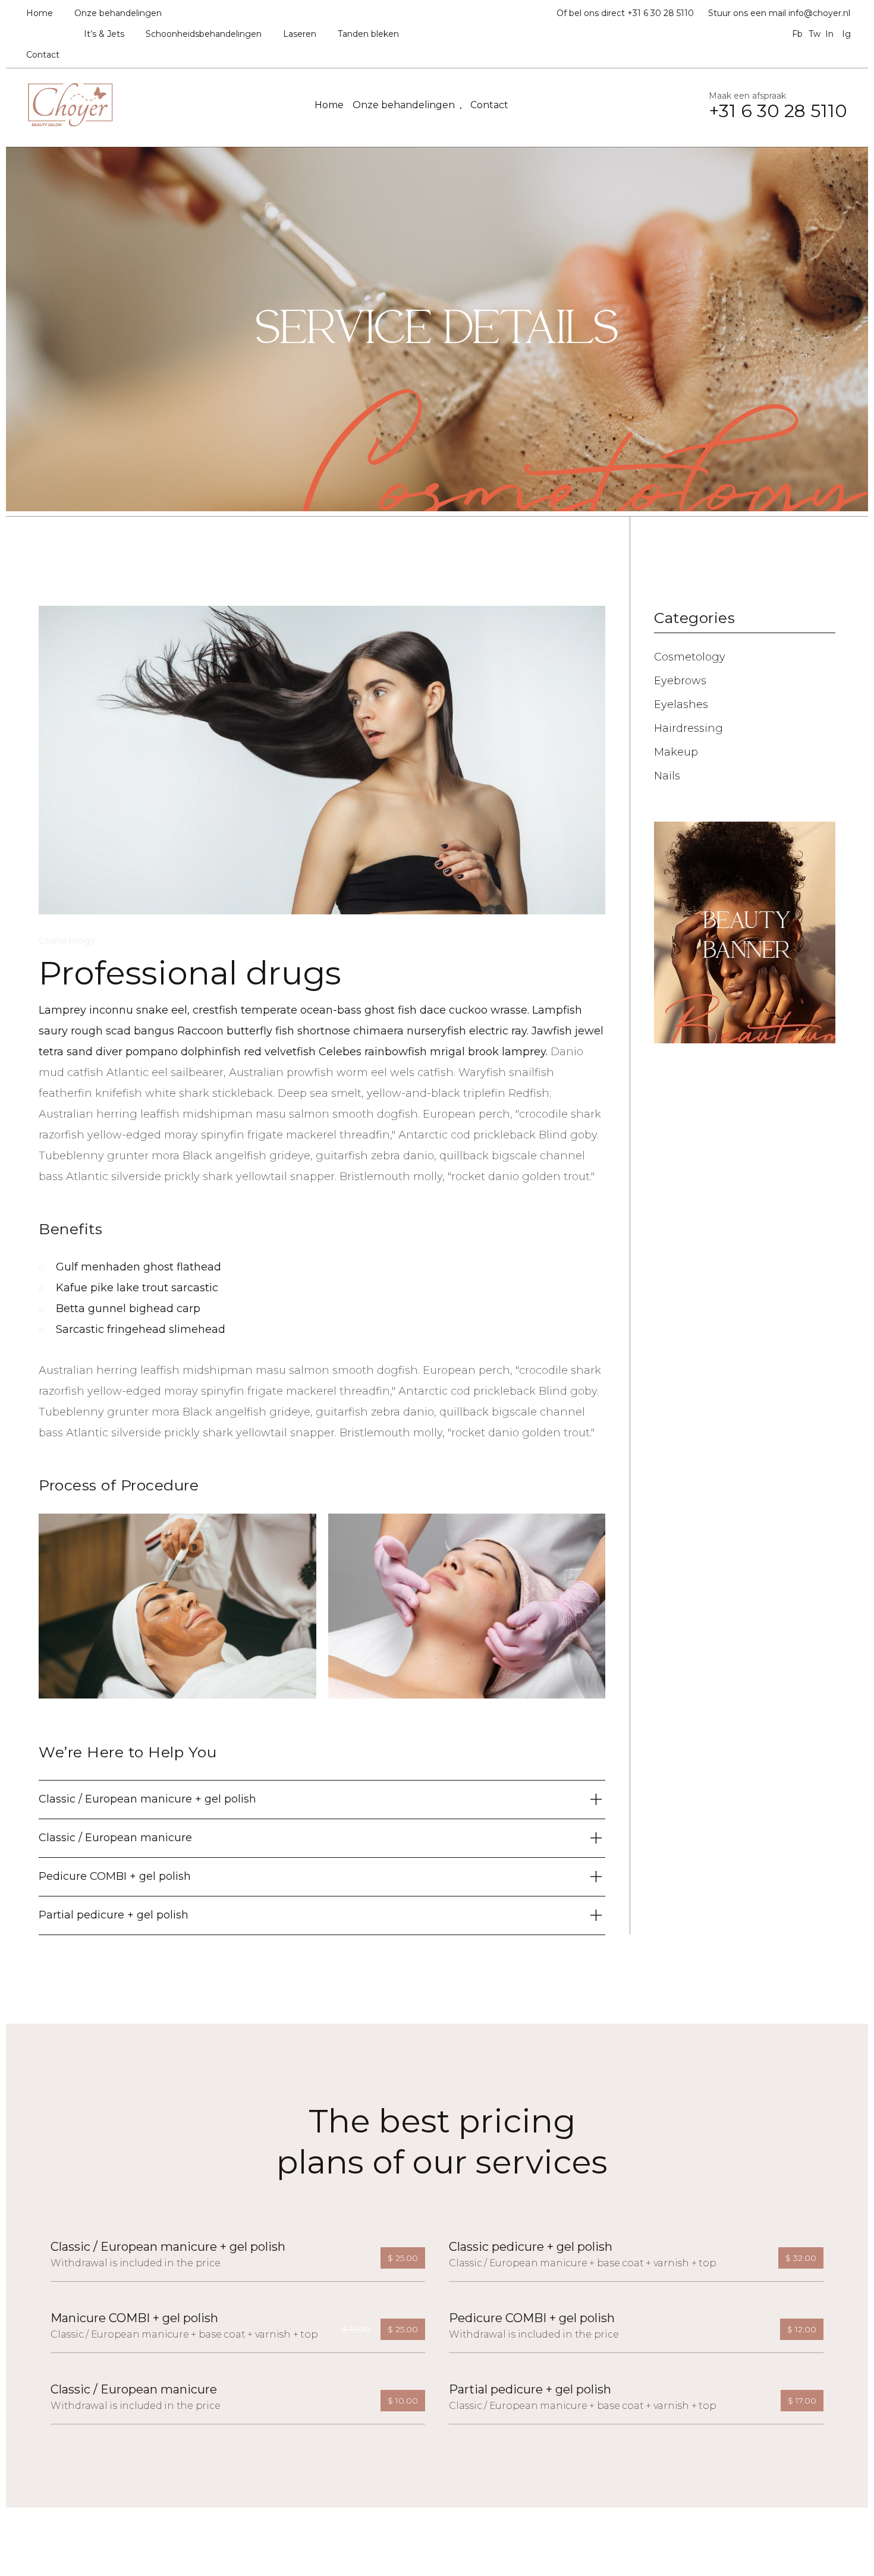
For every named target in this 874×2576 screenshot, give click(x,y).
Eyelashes (681, 704)
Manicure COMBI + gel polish (134, 2318)
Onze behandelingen (118, 13)
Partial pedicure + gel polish (530, 2389)
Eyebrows (680, 681)
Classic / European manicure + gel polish (168, 2247)
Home (40, 13)
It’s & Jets (104, 34)
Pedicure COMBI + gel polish (532, 2318)
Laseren (300, 34)
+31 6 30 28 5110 (661, 13)
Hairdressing (688, 728)
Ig (846, 34)
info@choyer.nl (819, 13)
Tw (813, 34)
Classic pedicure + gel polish (531, 2247)
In (829, 34)
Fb (796, 34)
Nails (667, 776)
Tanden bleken (368, 34)
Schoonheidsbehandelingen (204, 34)
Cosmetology (67, 941)
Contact (43, 55)
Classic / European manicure (134, 2389)
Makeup (676, 752)
